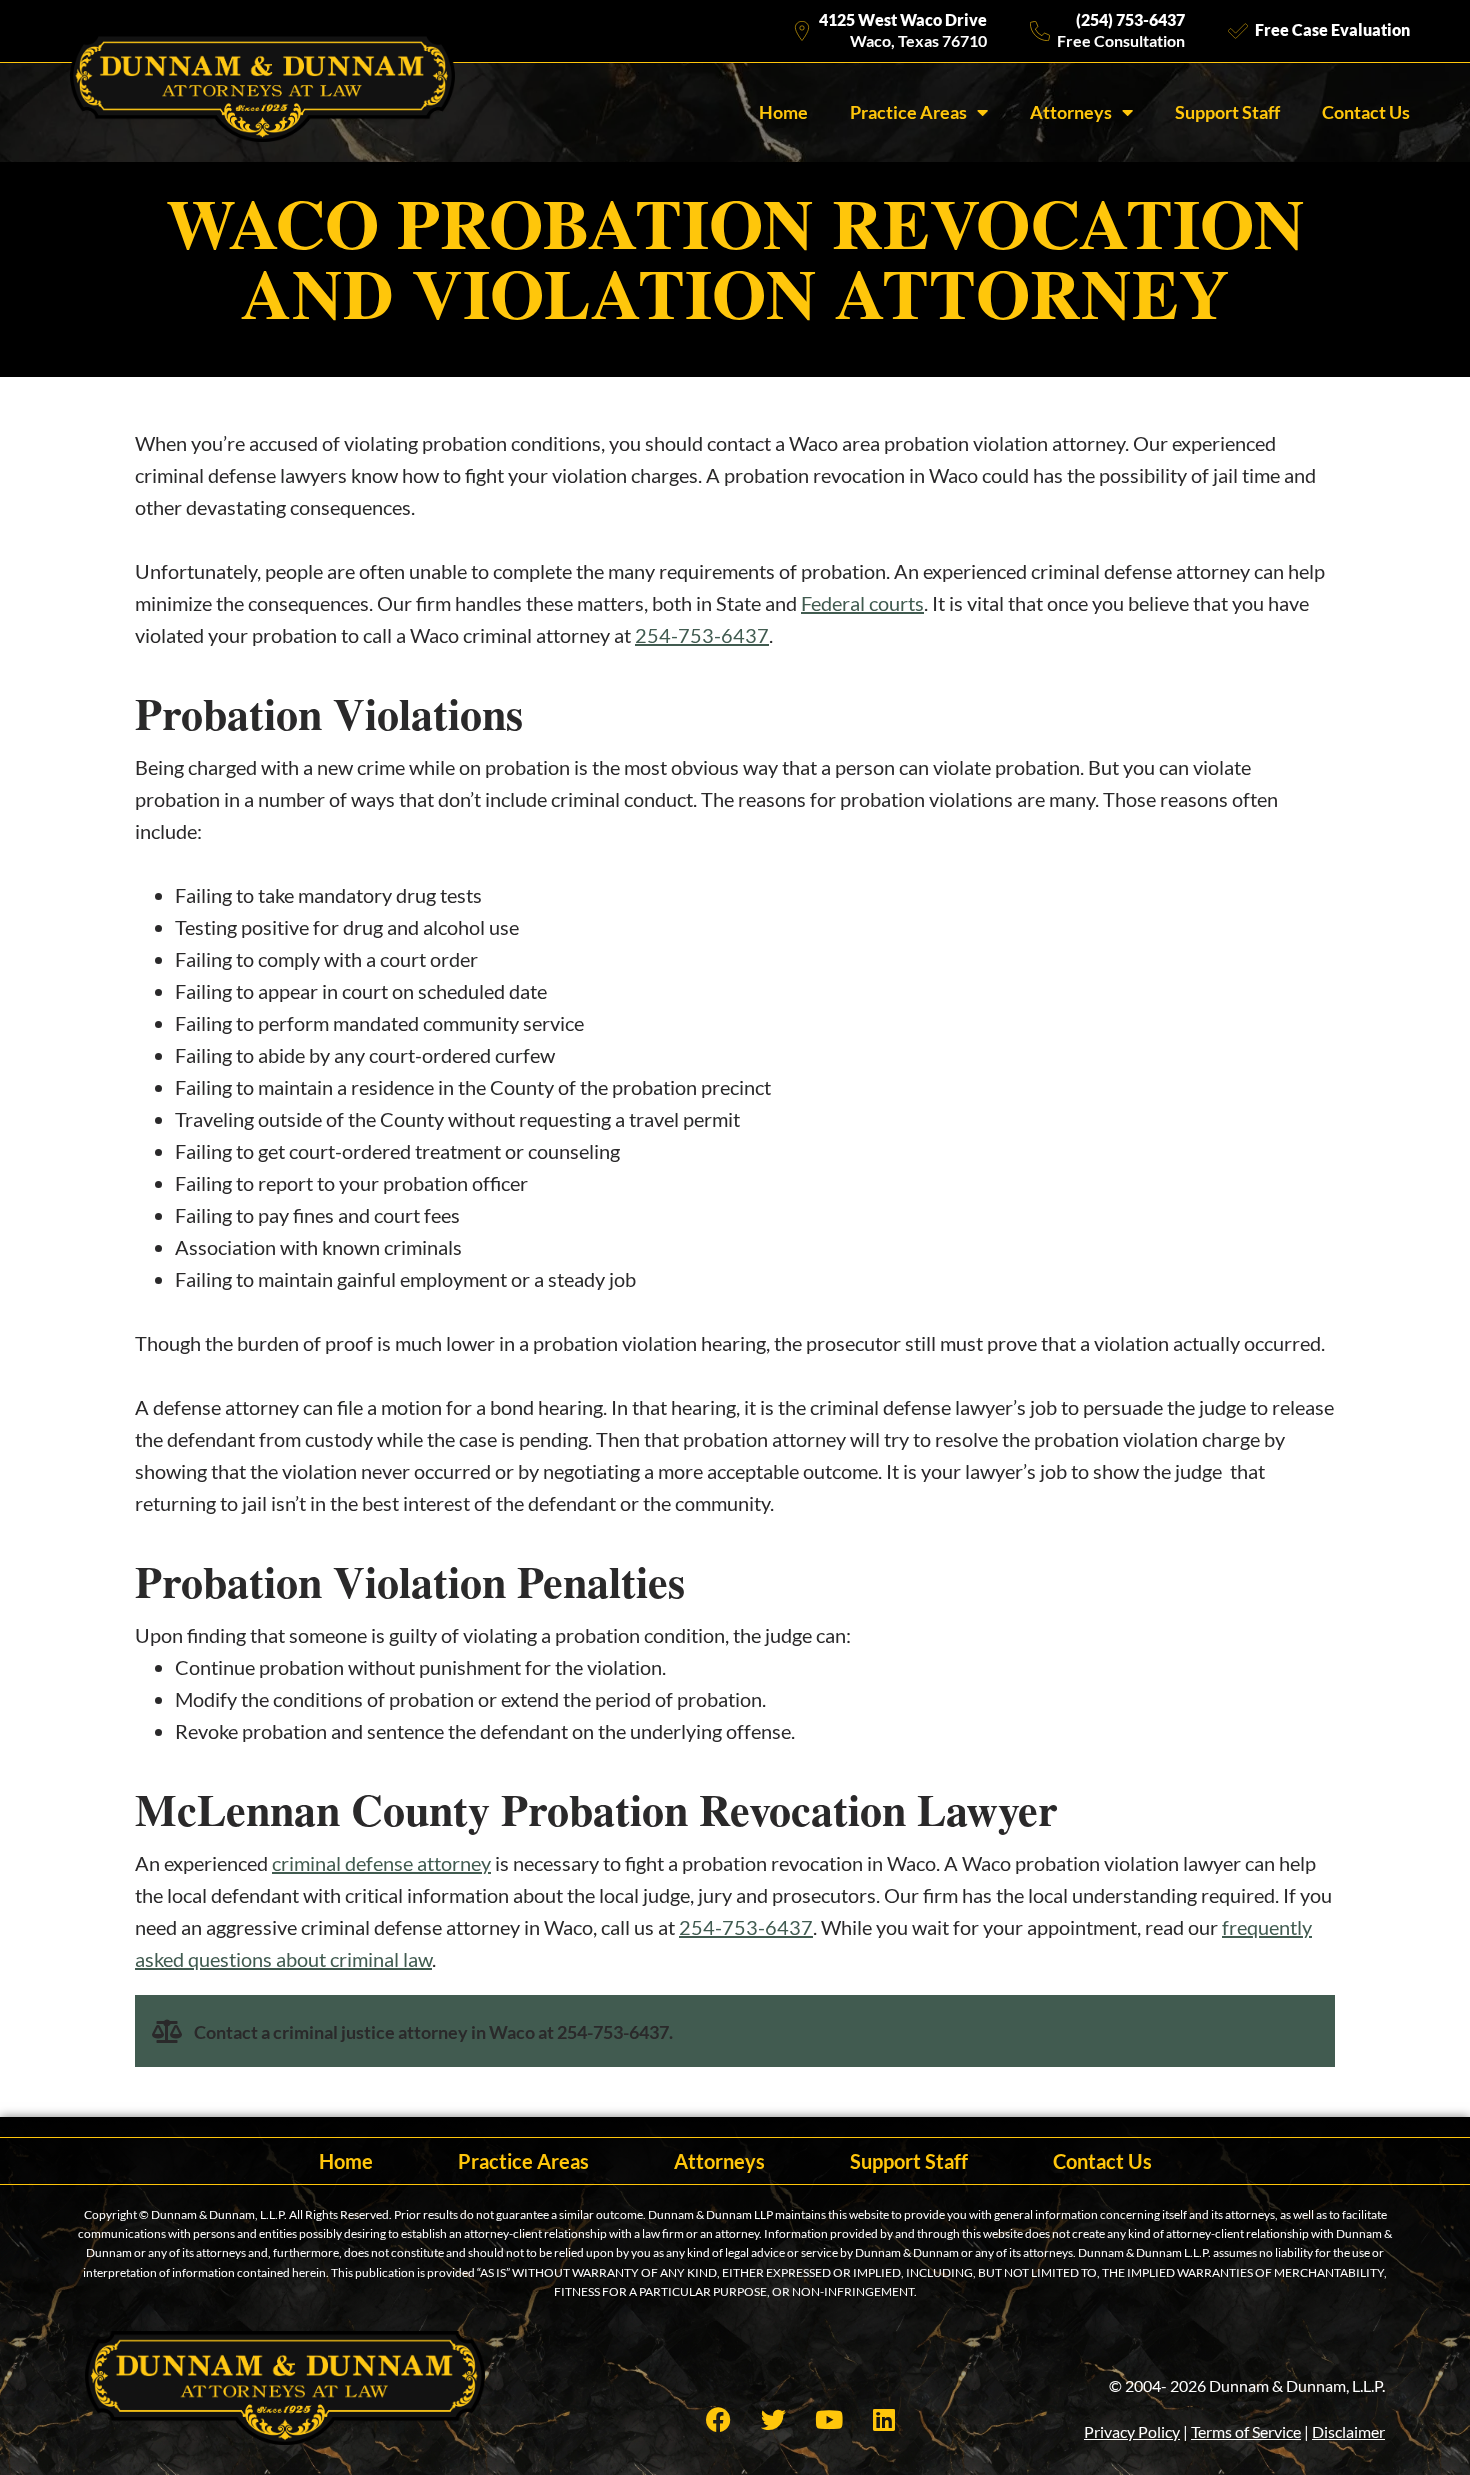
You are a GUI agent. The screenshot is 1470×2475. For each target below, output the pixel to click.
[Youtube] (829, 2420)
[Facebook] (719, 2420)
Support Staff (1227, 112)
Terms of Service (1246, 2431)
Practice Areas (908, 112)
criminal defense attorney (381, 1863)
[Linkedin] (884, 2420)
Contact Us (1366, 112)
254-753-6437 (702, 635)
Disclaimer (1348, 2431)
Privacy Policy (1132, 2431)
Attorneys (1071, 112)
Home (783, 112)
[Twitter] (774, 2420)
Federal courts (862, 603)
